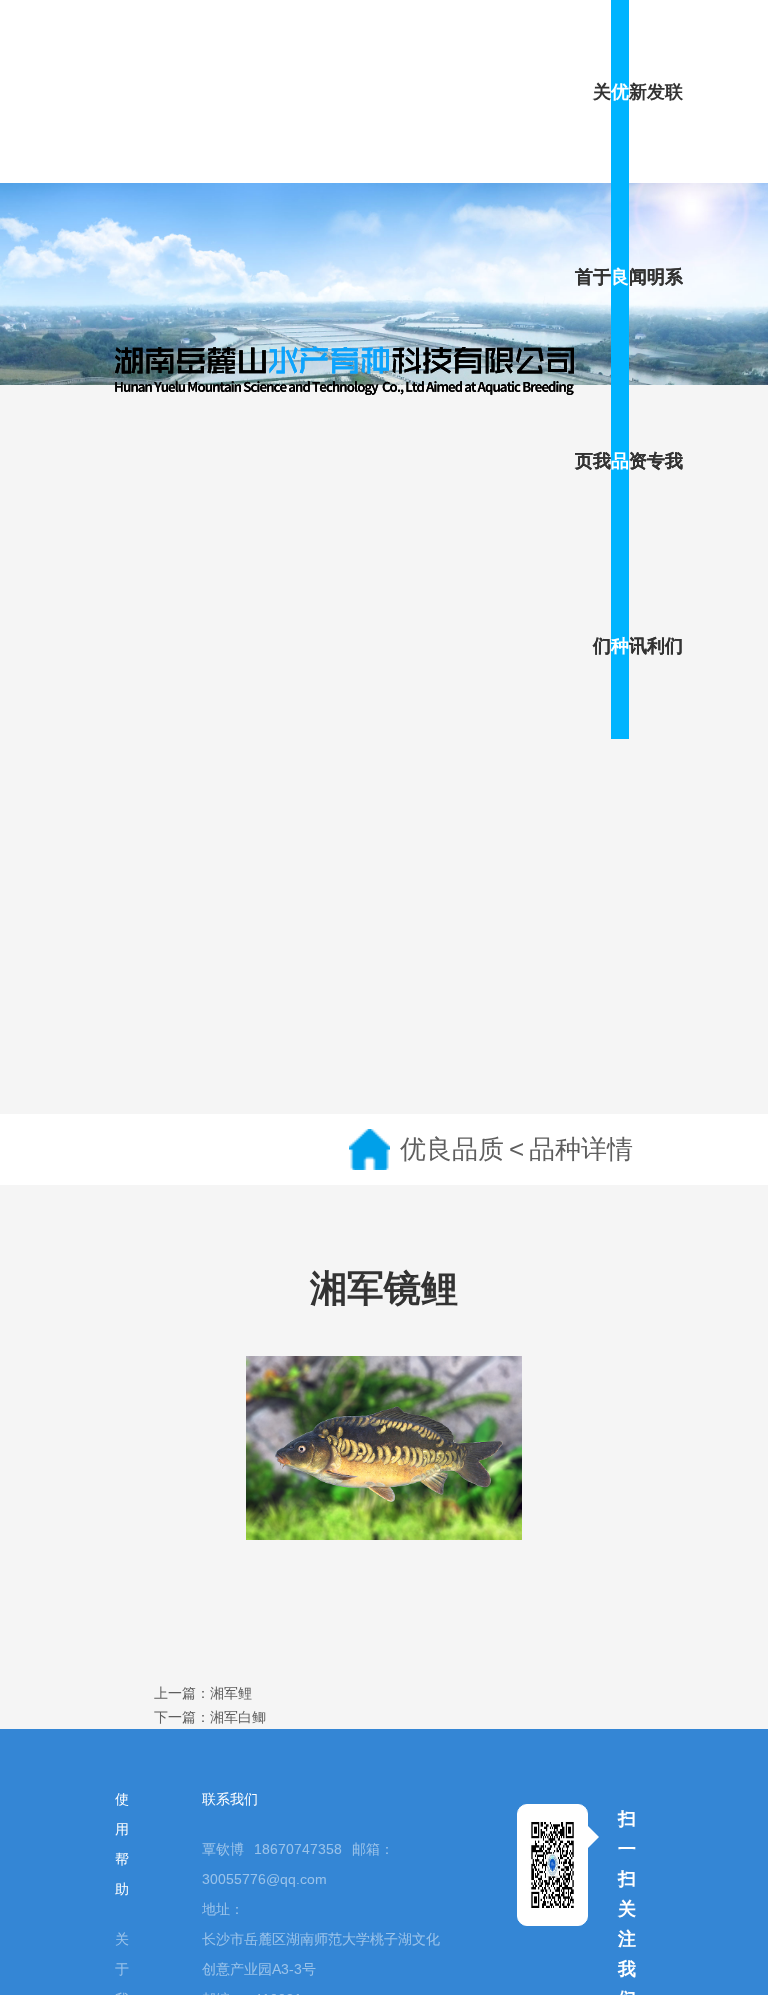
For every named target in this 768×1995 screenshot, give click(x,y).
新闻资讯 (638, 369)
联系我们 (674, 369)
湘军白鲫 (238, 1717)
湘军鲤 (231, 1693)
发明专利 (656, 369)
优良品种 (620, 369)
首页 (584, 369)
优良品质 (452, 1149)
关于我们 (602, 369)
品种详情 (581, 1149)
